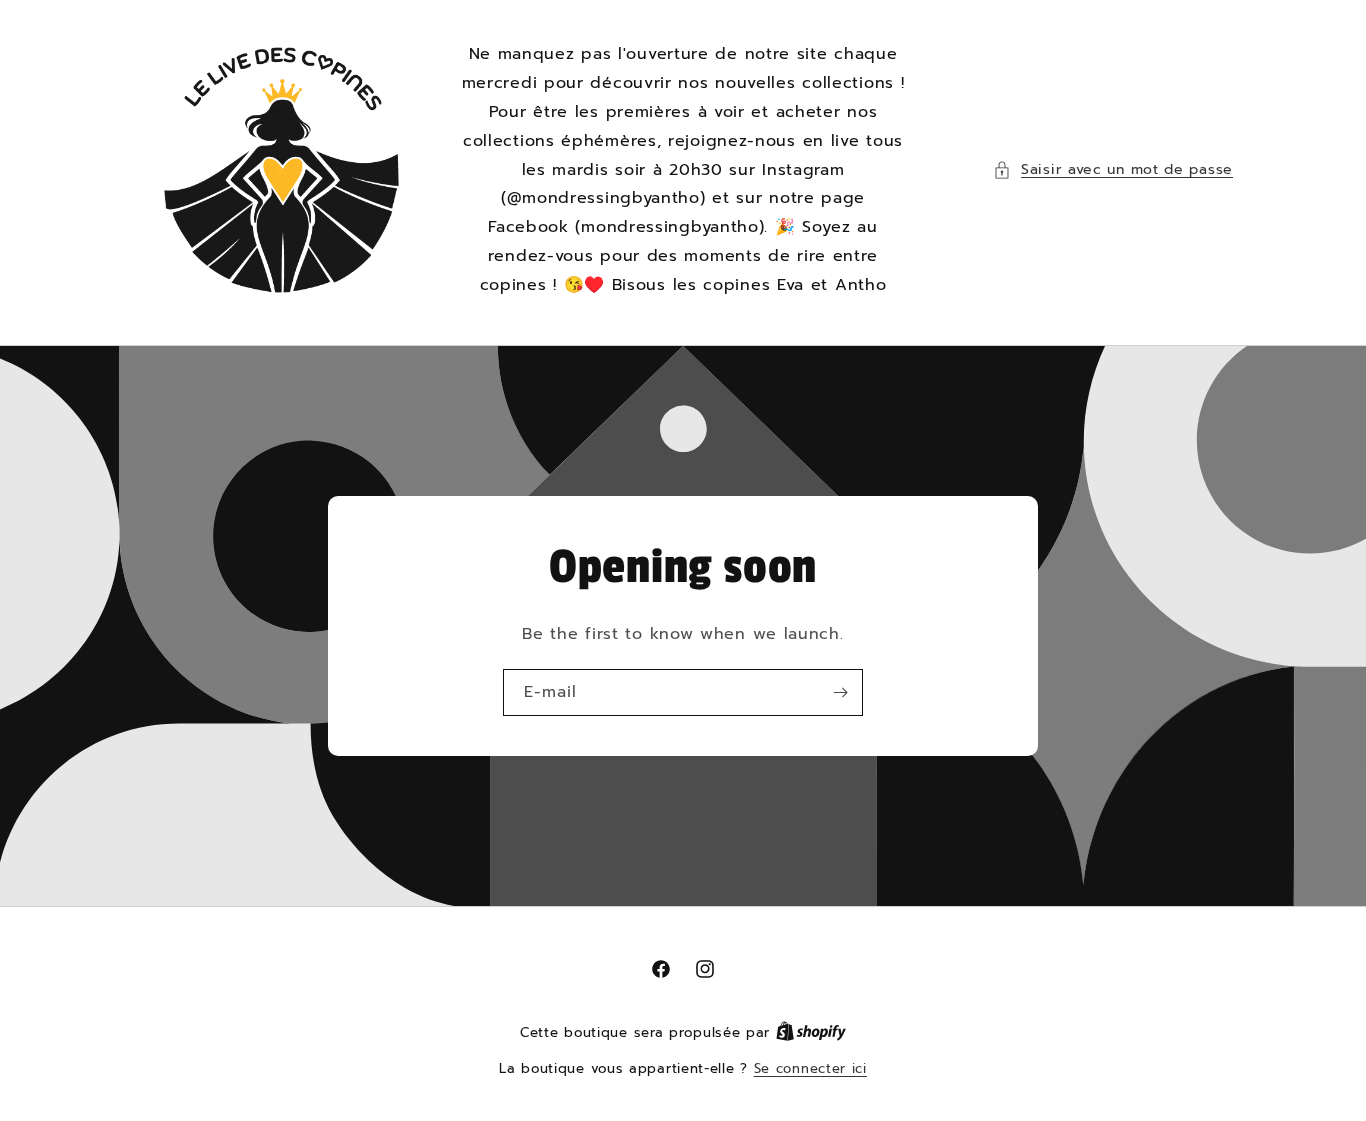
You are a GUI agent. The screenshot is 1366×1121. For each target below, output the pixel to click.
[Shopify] (811, 1032)
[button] (1113, 169)
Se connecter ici (810, 1068)
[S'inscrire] (840, 692)
